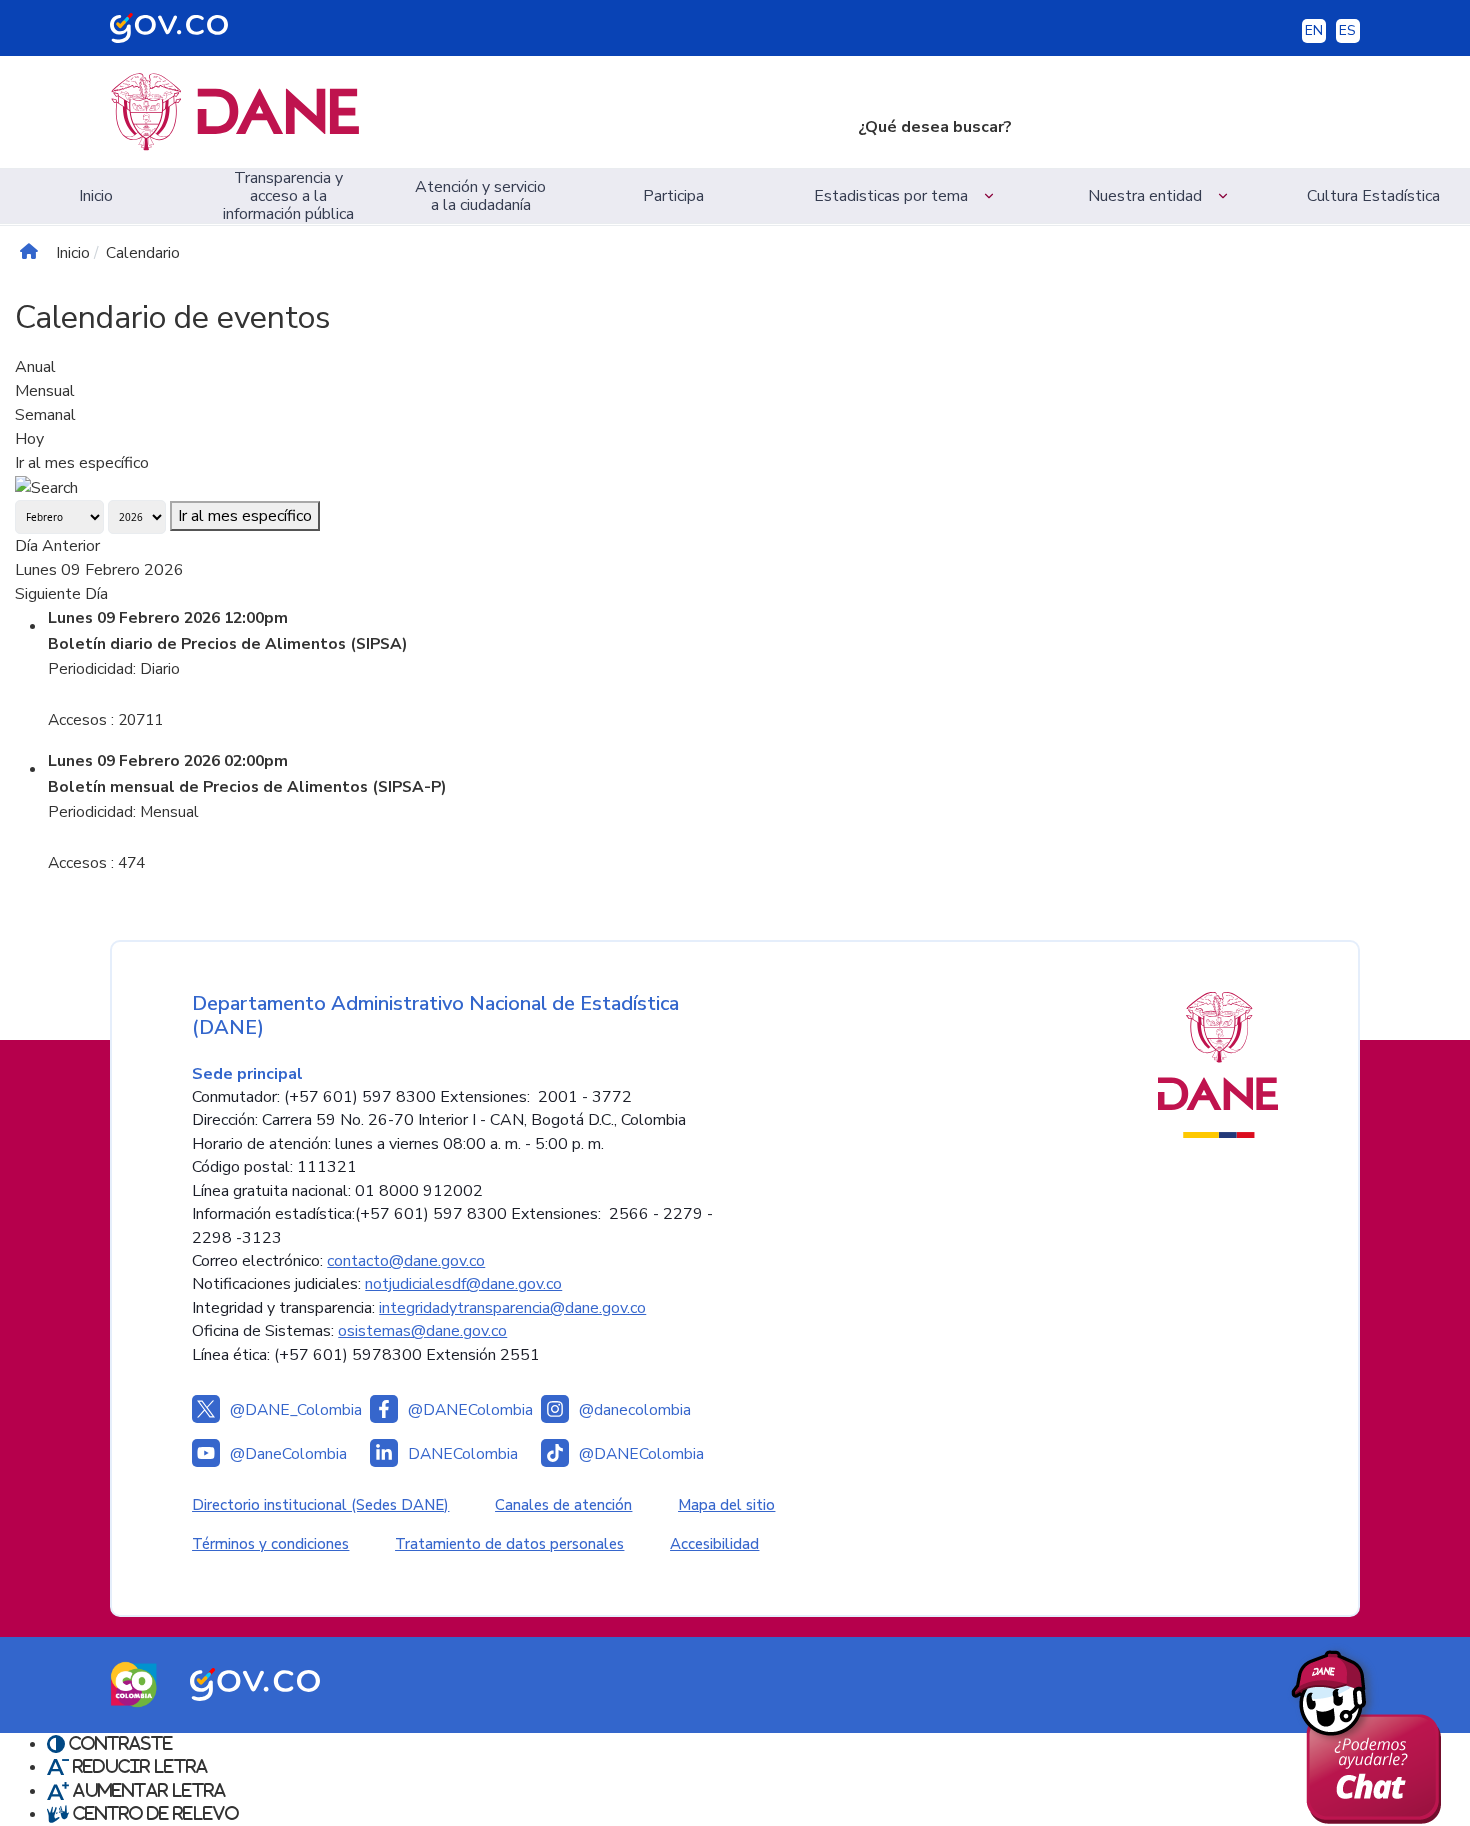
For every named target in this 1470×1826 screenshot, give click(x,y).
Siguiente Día (61, 594)
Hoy (29, 439)
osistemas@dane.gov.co (422, 1331)
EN (1314, 30)
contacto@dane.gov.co (406, 1261)
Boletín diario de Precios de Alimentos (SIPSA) (228, 644)
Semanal (45, 415)
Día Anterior (57, 546)
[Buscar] (46, 487)
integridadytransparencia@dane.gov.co (512, 1308)
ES (1347, 30)
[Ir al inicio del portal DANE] (468, 112)
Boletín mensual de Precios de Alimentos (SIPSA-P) (247, 787)
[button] (907, 196)
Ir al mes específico (82, 463)
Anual (35, 367)
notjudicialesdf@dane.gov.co (463, 1284)
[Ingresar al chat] (1373, 1732)
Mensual (45, 391)
